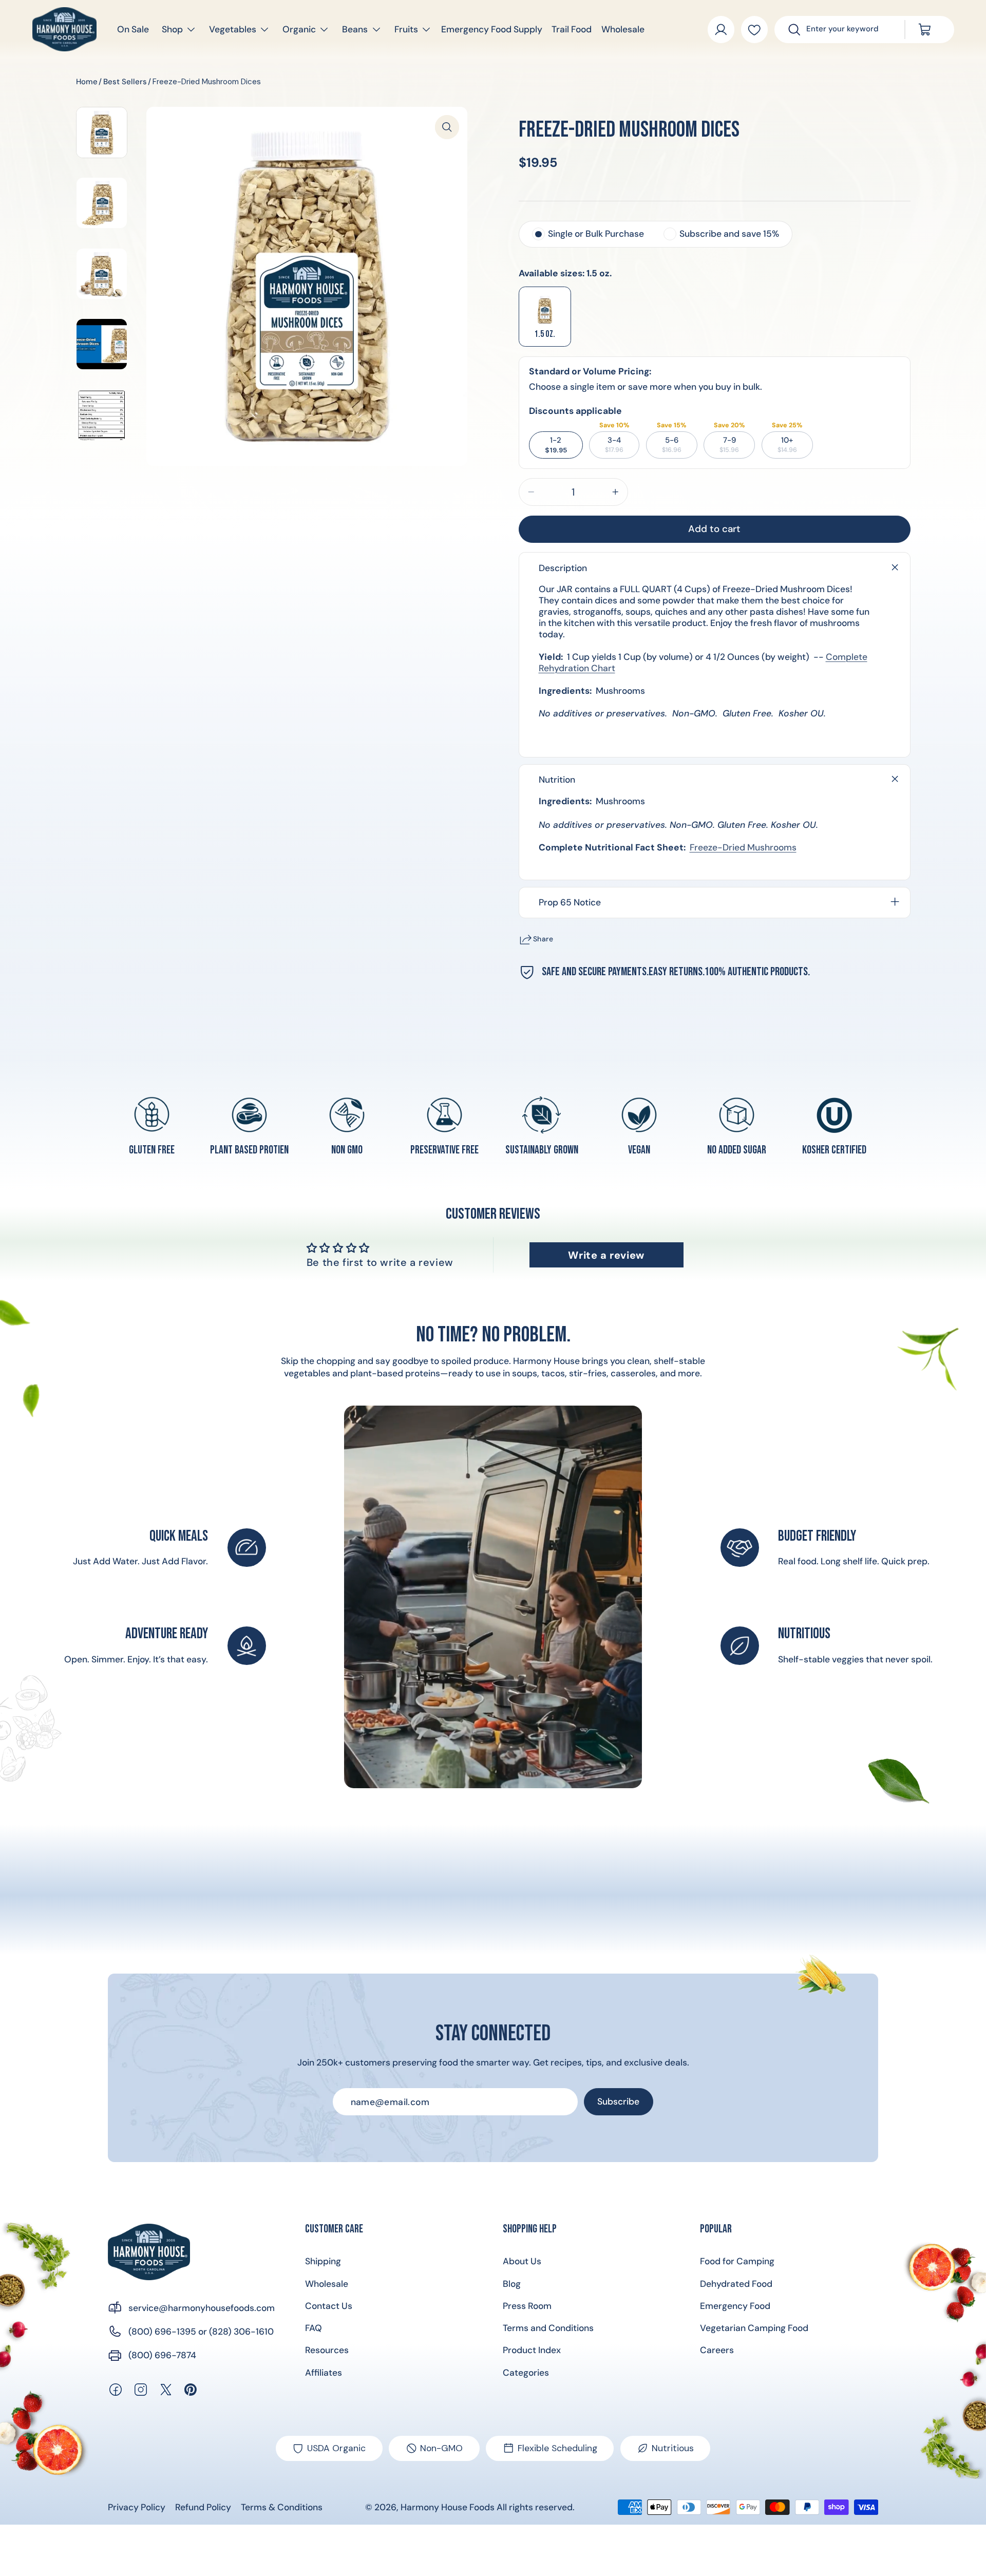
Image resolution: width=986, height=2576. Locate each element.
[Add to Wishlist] (755, 30)
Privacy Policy (137, 2507)
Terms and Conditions (548, 2328)
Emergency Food (735, 2306)
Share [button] (543, 939)
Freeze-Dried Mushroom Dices (207, 82)
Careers (717, 2350)
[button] (173, 30)
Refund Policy (203, 2507)
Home (87, 82)
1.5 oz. (545, 334)
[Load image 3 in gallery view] (102, 274)
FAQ (314, 2328)
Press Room (527, 2306)
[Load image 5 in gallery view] (102, 415)
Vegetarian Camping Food (754, 2328)
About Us (522, 2261)
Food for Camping (737, 2261)
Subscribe (618, 2101)
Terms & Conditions (282, 2507)
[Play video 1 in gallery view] (102, 344)
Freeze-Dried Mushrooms (743, 847)
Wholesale (327, 2284)
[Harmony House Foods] (149, 2252)
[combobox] (848, 30)
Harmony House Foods (448, 2507)
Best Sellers (125, 82)
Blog (512, 2284)
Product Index (532, 2350)
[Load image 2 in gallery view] (102, 203)
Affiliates (324, 2373)
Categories (526, 2373)
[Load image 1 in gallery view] (102, 132)
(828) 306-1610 (241, 2332)
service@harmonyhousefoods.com (202, 2308)
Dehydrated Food (736, 2284)
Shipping (323, 2261)
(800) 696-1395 (162, 2332)
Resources (327, 2350)
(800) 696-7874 (162, 2355)
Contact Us (329, 2306)
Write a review (606, 1255)
